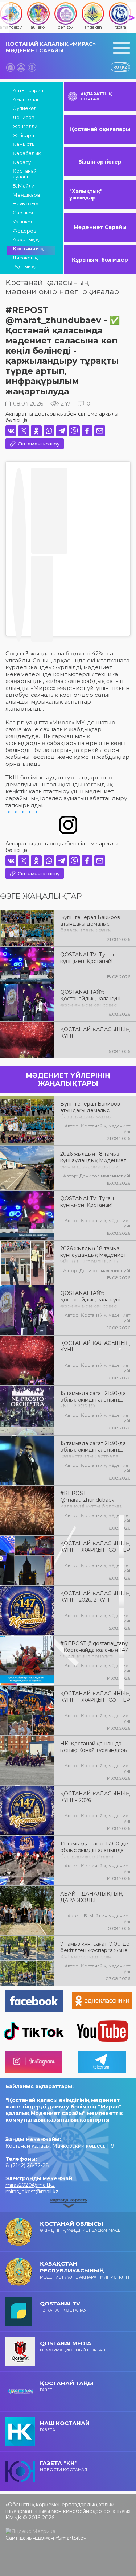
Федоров (24, 231)
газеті (67, 2386)
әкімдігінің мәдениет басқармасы (81, 2227)
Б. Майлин (25, 186)
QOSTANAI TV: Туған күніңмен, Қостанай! (87, 958)
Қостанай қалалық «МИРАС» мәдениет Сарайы (51, 47)
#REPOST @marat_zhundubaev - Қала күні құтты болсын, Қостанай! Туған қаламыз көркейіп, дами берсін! (93, 1499)
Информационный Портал (73, 2346)
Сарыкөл (24, 213)
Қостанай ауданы (25, 174)
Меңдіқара (26, 195)
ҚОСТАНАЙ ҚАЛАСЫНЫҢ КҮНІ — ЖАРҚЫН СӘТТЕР (95, 1547)
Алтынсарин (28, 90)
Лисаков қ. (26, 258)
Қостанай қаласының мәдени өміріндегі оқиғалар (62, 287)
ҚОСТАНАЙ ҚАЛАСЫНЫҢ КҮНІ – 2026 (95, 1797)
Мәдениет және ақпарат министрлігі (85, 2270)
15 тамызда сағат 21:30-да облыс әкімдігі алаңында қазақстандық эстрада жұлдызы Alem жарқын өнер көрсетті (93, 1449)
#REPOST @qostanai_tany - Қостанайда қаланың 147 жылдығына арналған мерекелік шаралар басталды (94, 1649)
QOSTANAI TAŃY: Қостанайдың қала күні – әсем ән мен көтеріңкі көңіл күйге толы (92, 998)
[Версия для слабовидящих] (32, 67)
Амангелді (25, 99)
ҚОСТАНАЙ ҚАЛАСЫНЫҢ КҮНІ (95, 1033)
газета (65, 2426)
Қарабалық (27, 153)
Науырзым (26, 203)
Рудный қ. (24, 266)
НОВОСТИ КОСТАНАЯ (63, 2466)
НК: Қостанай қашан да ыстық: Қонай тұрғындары (94, 1747)
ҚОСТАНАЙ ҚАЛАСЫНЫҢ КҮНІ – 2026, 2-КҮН (95, 1597)
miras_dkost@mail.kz (32, 2192)
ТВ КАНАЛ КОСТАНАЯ (63, 2306)
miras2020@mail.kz (30, 2185)
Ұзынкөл (23, 222)
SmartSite (71, 2538)
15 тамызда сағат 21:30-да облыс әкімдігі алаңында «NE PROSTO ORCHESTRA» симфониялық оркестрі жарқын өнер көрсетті (93, 1399)
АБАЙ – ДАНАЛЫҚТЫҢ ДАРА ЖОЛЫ (92, 1897)
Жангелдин (26, 126)
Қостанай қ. (29, 248)
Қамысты (24, 144)
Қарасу (22, 162)
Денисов (24, 117)
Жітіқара (23, 135)
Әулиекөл (25, 108)
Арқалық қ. (26, 239)
